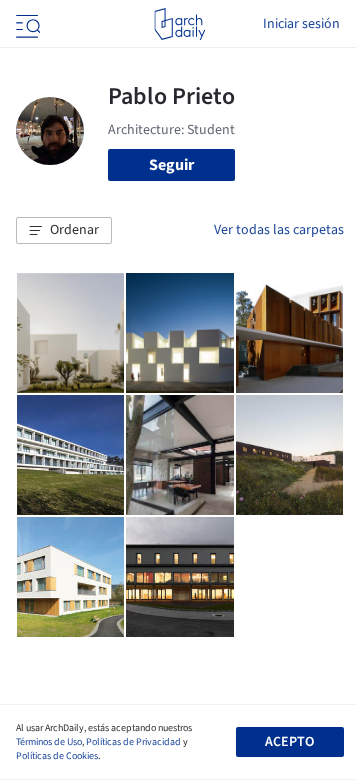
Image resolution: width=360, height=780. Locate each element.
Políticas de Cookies (57, 756)
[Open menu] (26, 24)
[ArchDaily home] (179, 24)
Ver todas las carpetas (279, 230)
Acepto (289, 742)
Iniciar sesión (301, 24)
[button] (64, 231)
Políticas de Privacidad (133, 742)
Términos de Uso (49, 742)
